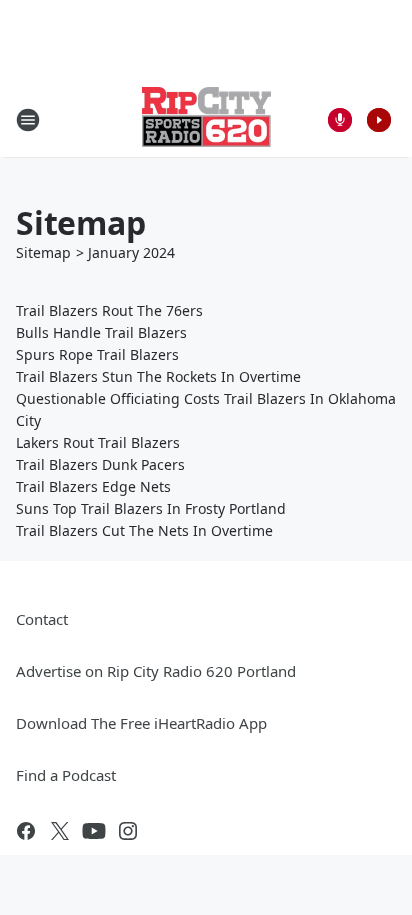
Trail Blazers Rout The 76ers (109, 310)
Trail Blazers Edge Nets (93, 486)
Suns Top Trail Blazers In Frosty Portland (151, 508)
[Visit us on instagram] (128, 831)
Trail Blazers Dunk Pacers (100, 464)
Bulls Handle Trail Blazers (101, 332)
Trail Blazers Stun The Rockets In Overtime (158, 376)
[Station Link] (206, 119)
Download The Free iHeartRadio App (141, 723)
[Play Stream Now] (379, 120)
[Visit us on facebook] (26, 831)
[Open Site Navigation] (28, 120)
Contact (42, 619)
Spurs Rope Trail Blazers (97, 354)
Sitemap (43, 252)
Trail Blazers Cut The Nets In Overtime (144, 530)
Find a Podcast (66, 775)
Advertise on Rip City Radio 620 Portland (156, 671)
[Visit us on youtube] (94, 831)
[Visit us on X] (60, 831)
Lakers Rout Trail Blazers (98, 442)
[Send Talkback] (340, 120)
